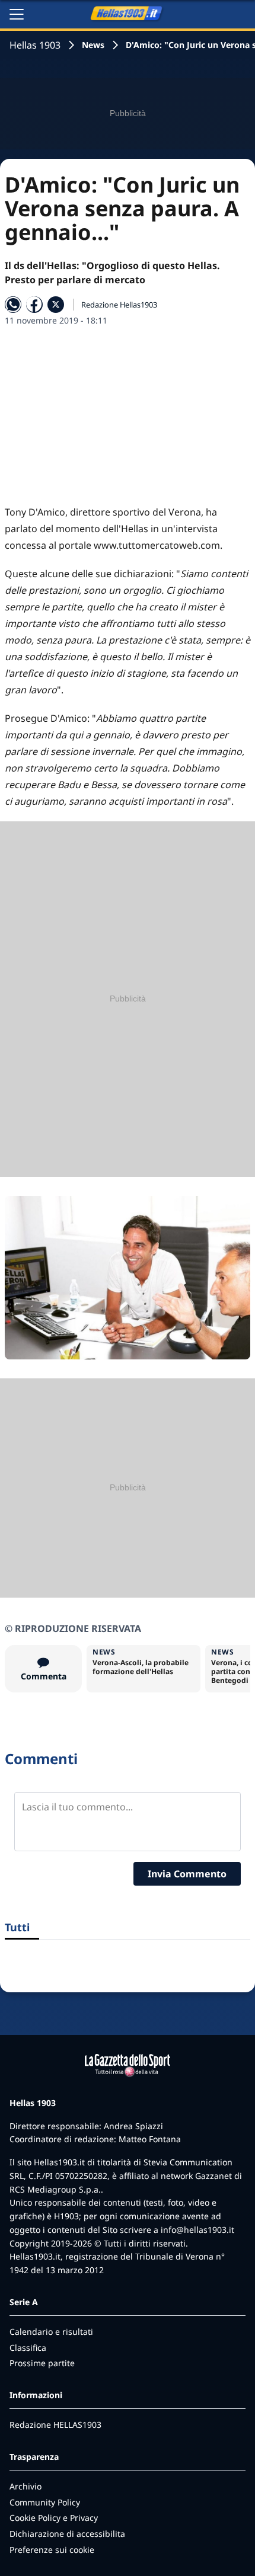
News (93, 45)
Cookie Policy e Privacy (54, 2518)
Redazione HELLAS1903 (55, 2425)
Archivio (26, 2486)
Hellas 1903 (35, 45)
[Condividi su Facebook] (34, 305)
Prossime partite (42, 2363)
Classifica (28, 2348)
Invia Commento (187, 1874)
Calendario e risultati (51, 2332)
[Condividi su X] (56, 305)
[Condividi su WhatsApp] (13, 305)
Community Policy (45, 2502)
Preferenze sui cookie (52, 2550)
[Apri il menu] (17, 14)
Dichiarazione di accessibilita (67, 2534)
